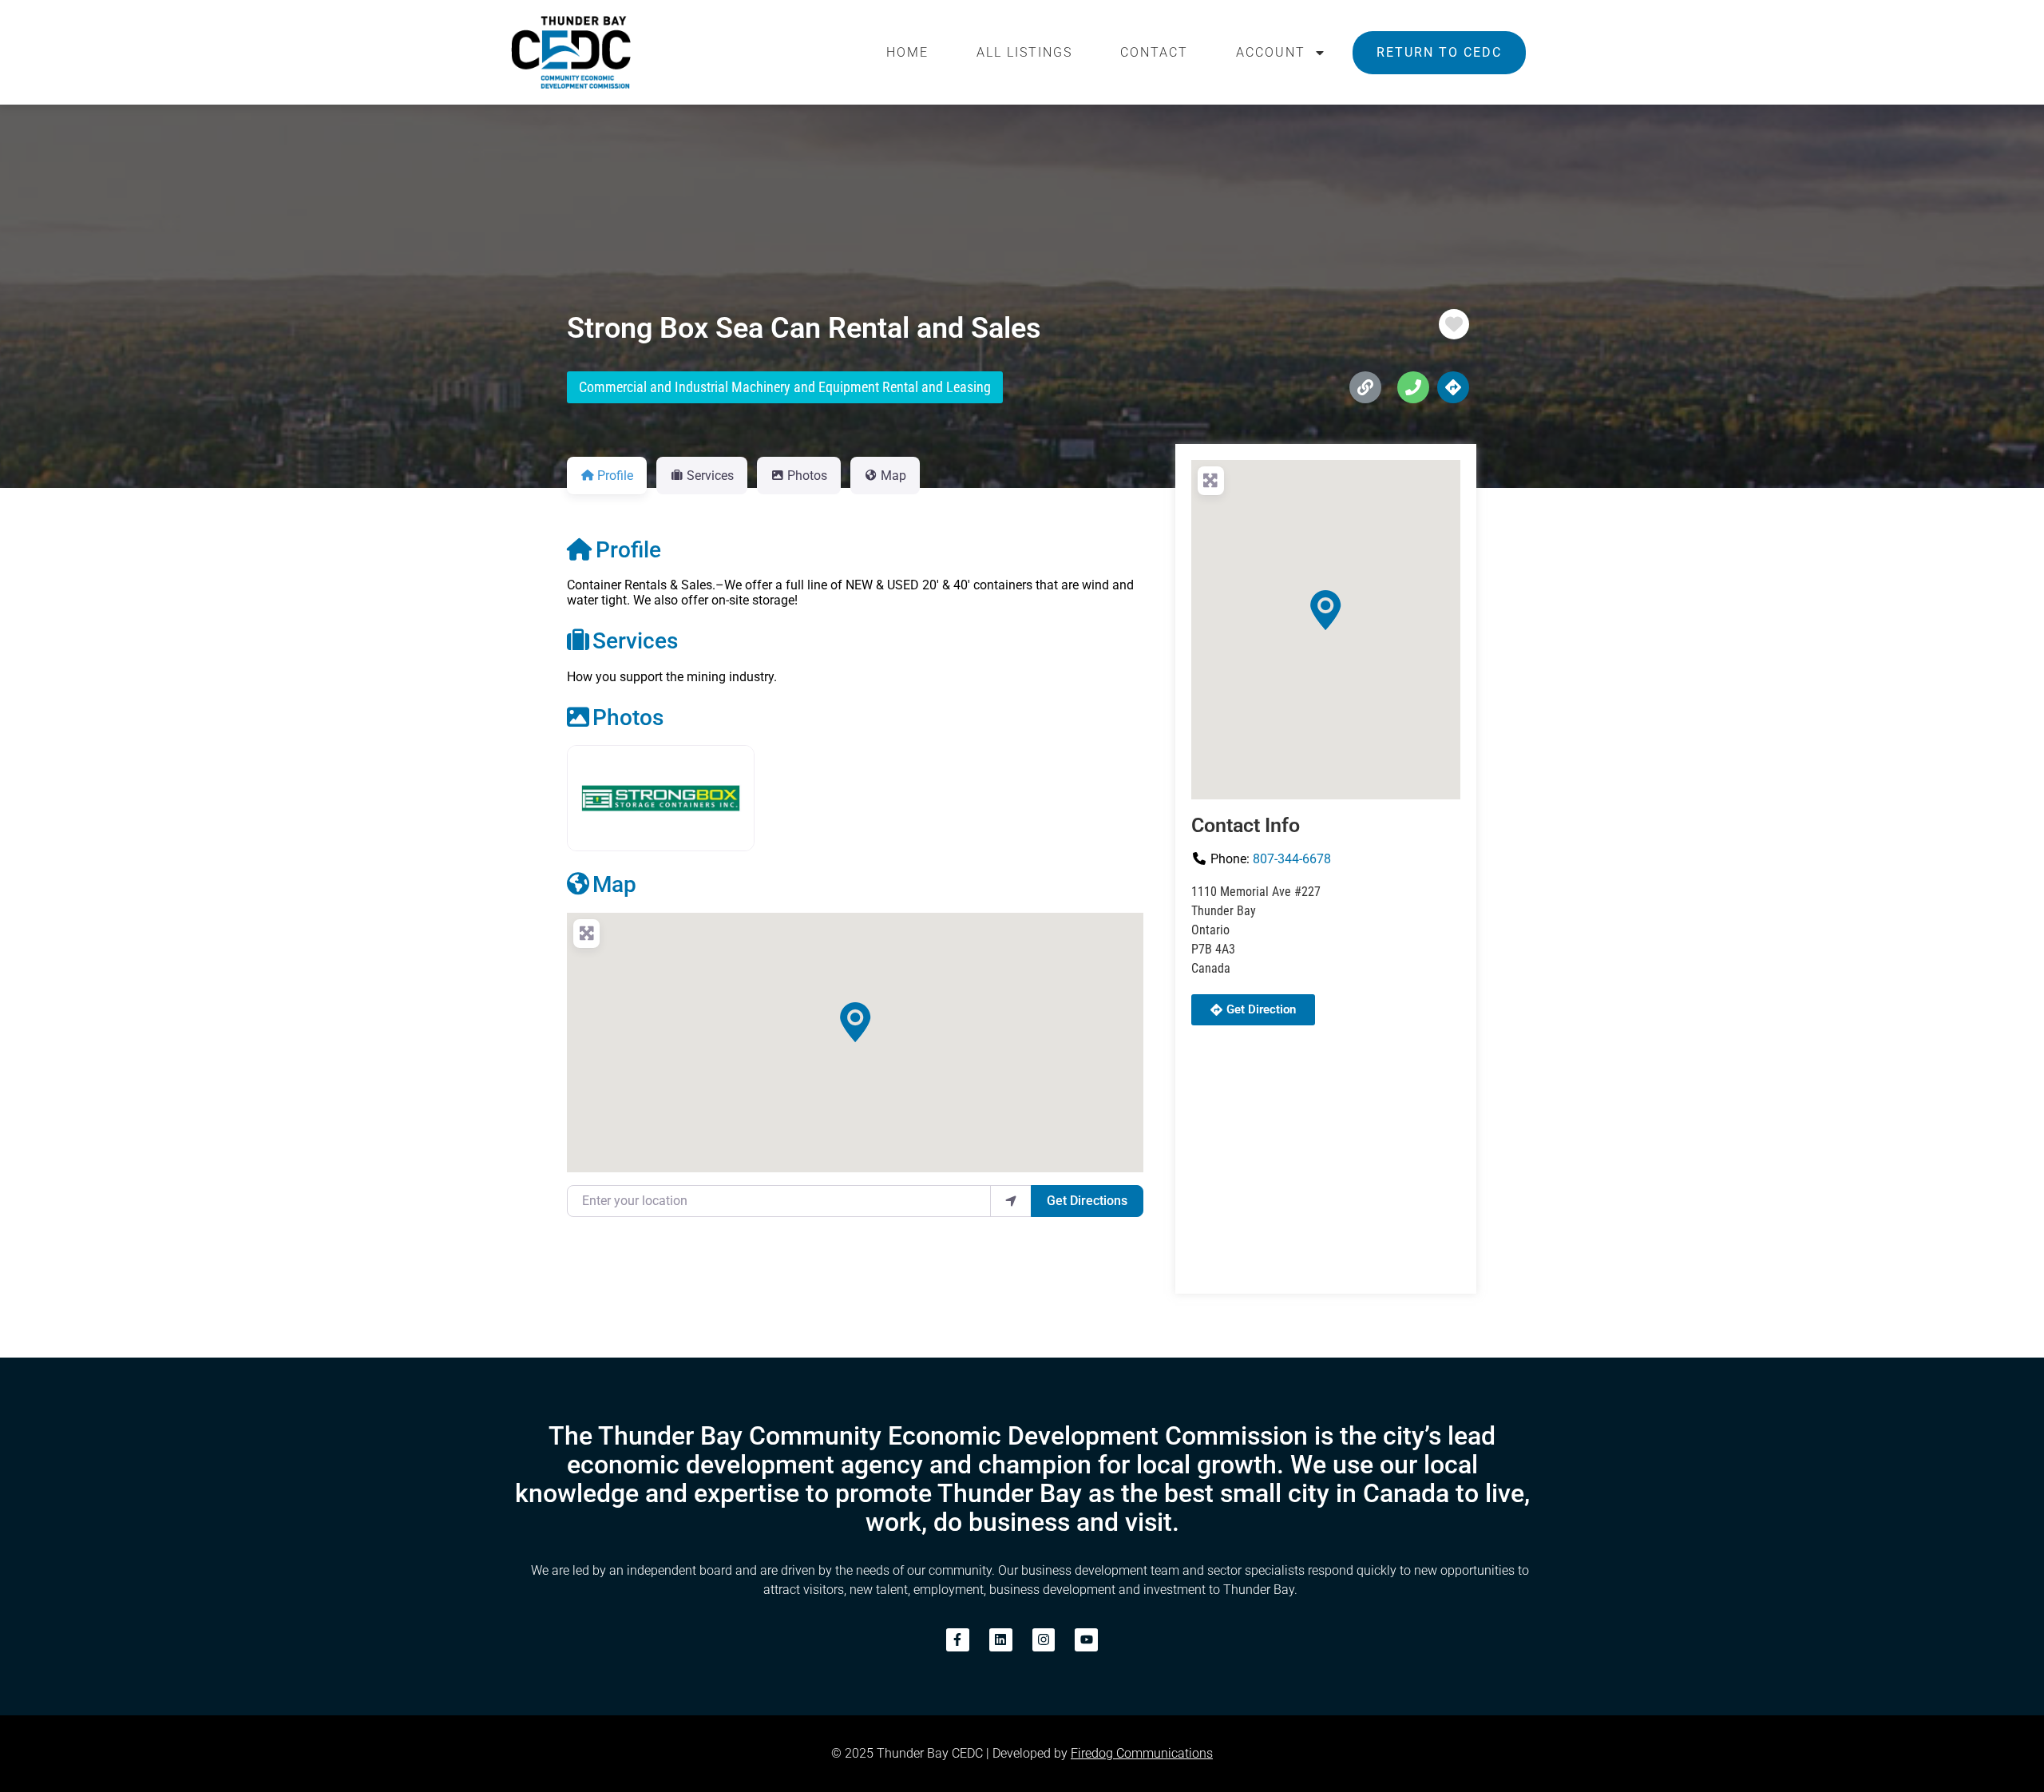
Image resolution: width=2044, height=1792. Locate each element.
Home (907, 52)
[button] (855, 1022)
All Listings (1024, 52)
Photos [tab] (807, 476)
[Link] (1365, 387)
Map (614, 884)
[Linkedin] (1001, 1640)
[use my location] (1011, 1201)
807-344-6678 (1292, 859)
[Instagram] (1044, 1640)
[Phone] (1413, 387)
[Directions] (1453, 387)
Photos (628, 718)
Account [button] (1271, 52)
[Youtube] (1086, 1640)
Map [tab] (893, 476)
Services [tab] (710, 476)
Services (635, 641)
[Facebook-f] (958, 1640)
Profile (628, 550)
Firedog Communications (1142, 1753)
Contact (1154, 52)
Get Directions (1087, 1201)
